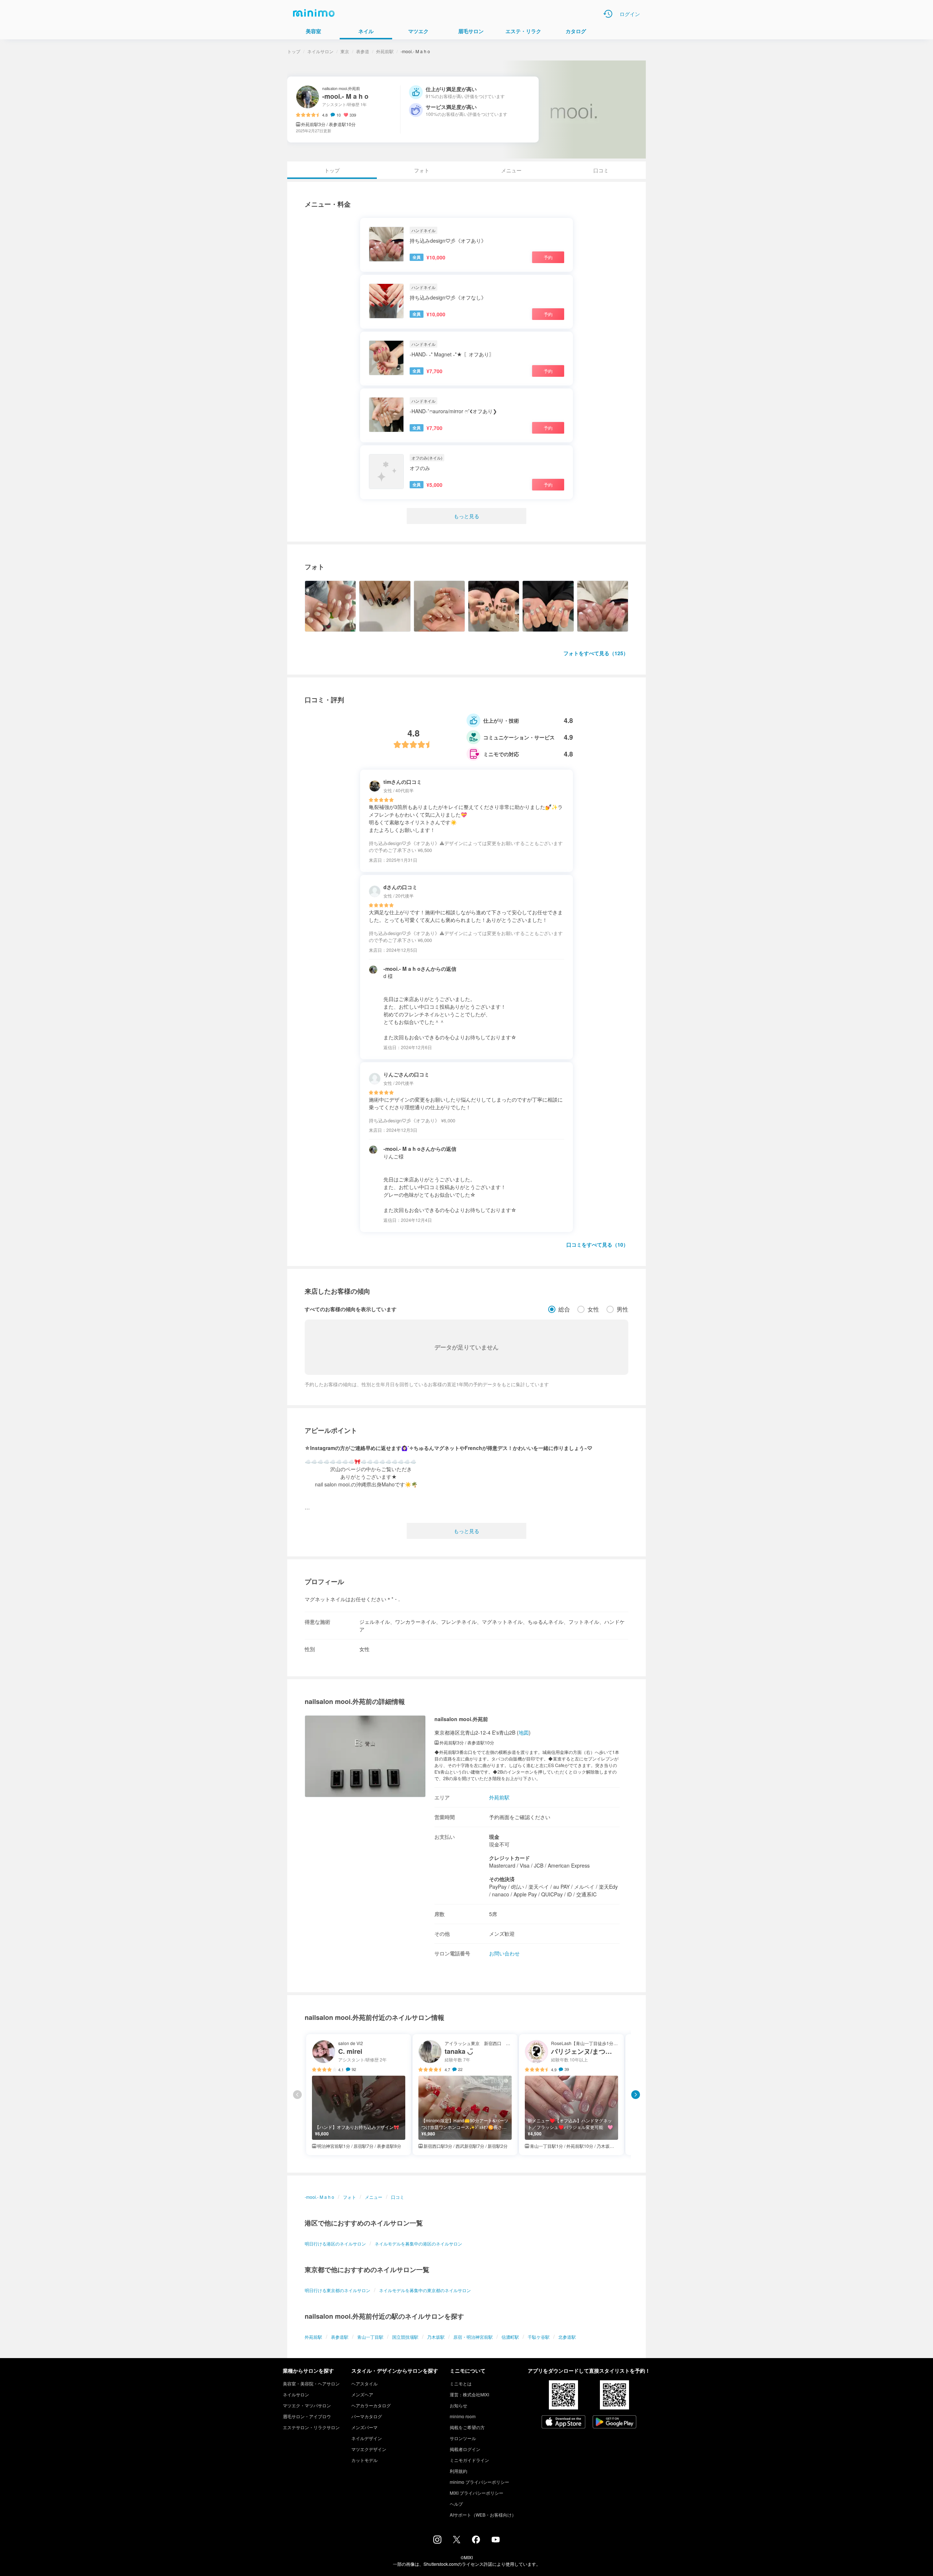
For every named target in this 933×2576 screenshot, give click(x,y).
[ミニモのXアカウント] (457, 2541)
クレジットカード (510, 1858)
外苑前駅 (385, 51)
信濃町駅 (510, 2337)
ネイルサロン (320, 51)
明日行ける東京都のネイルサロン (337, 2290)
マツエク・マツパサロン (307, 2405)
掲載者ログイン (465, 2449)
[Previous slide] (297, 2095)
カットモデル (364, 2460)
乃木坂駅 (436, 2337)
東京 (345, 51)
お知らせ (458, 2405)
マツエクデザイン (369, 2449)
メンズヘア (362, 2394)
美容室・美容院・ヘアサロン (311, 2383)
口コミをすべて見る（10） (597, 1244)
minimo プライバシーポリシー (479, 2482)
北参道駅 (567, 2337)
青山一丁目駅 (370, 2337)
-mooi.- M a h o (319, 2197)
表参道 (363, 51)
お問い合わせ (504, 1953)
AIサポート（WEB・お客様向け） (483, 2515)
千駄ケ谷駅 (539, 2337)
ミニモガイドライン (469, 2460)
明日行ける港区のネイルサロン (335, 2243)
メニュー (511, 170)
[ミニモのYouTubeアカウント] (496, 2540)
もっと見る (466, 516)
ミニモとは (461, 2383)
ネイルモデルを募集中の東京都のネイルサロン (425, 2290)
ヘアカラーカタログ (371, 2405)
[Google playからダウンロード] (614, 2423)
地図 (524, 1732)
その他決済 (502, 1879)
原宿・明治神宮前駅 (473, 2337)
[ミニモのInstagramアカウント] (437, 2541)
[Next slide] (636, 2095)
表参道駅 (340, 2337)
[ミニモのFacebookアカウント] (476, 2541)
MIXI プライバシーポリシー (477, 2493)
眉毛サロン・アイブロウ (307, 2416)
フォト (422, 170)
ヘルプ (456, 2504)
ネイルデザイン (367, 2438)
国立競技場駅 (405, 2337)
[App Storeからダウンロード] (563, 2423)
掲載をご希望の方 (467, 2427)
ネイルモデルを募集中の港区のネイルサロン (418, 2243)
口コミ (601, 170)
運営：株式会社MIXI (469, 2394)
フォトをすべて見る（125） (596, 653)
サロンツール (463, 2438)
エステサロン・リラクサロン (311, 2427)
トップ (294, 51)
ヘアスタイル (364, 2383)
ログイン (630, 14)
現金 (494, 1837)
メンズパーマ (364, 2427)
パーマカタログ (367, 2416)
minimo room (463, 2416)
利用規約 (458, 2471)
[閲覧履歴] (608, 14)
